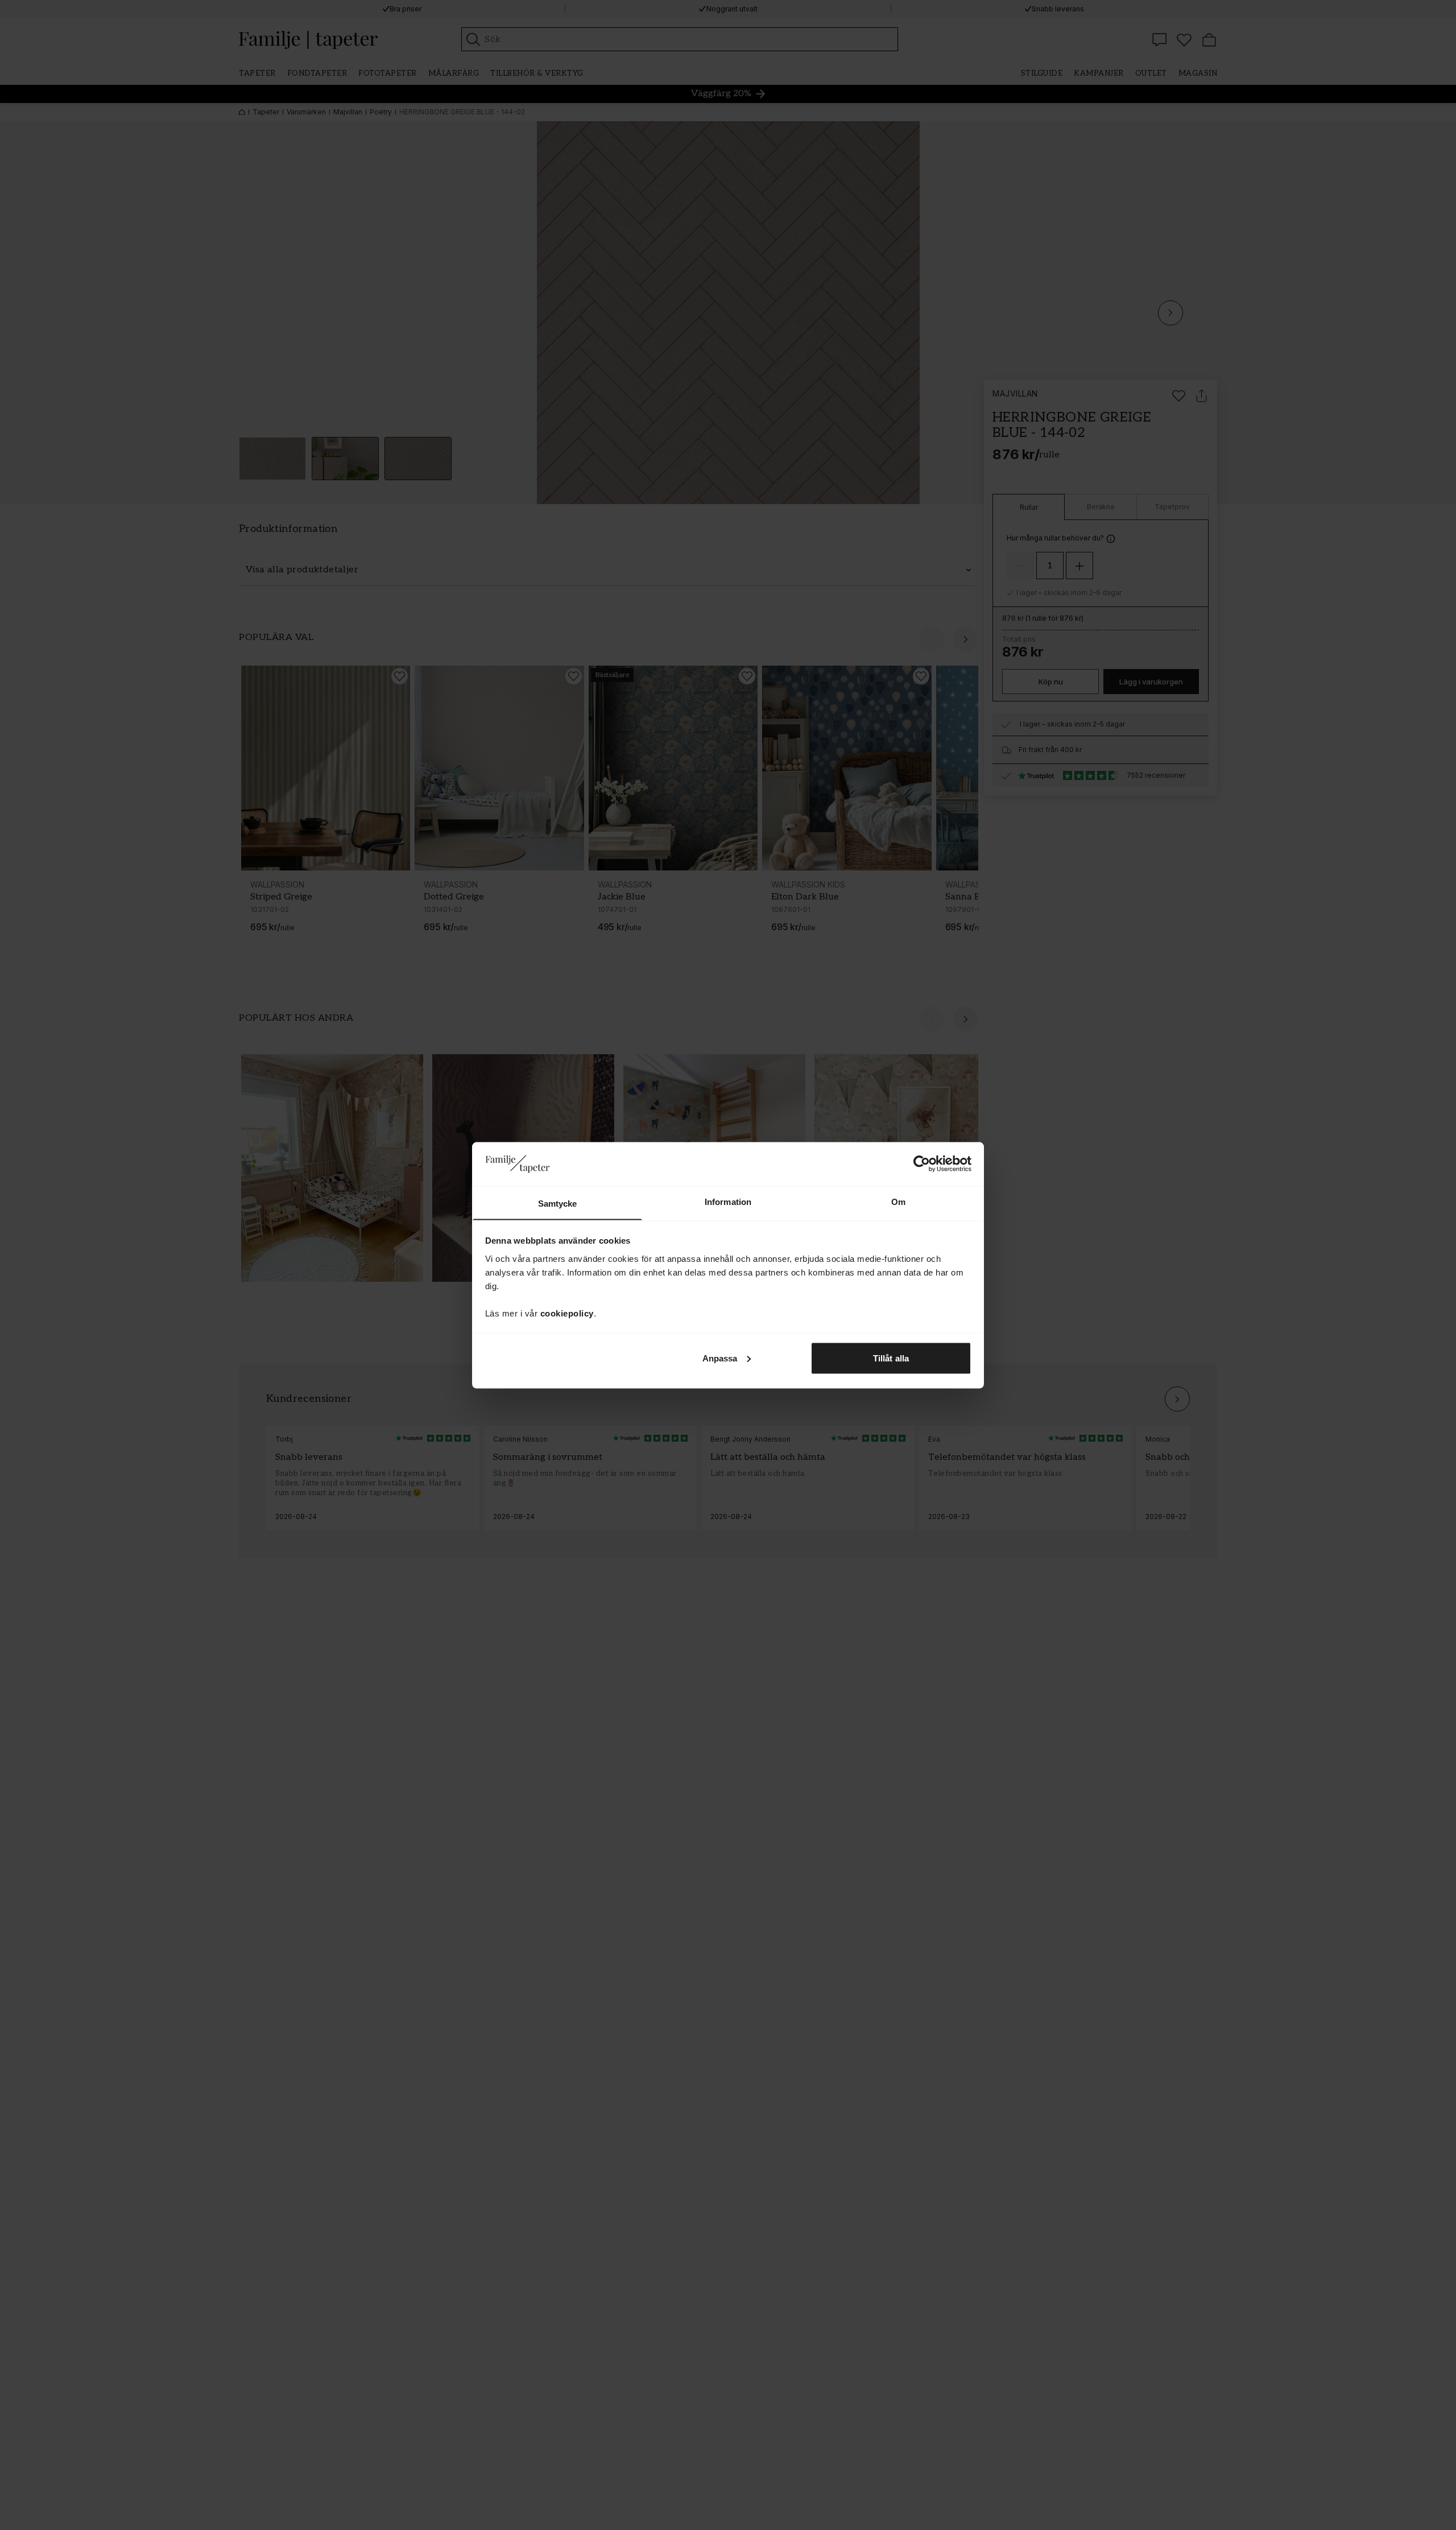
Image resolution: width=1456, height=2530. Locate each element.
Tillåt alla (891, 1358)
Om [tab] (898, 1201)
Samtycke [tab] (558, 1203)
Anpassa (720, 1358)
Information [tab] (728, 1201)
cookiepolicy (567, 1313)
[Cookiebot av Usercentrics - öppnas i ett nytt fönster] (922, 1163)
